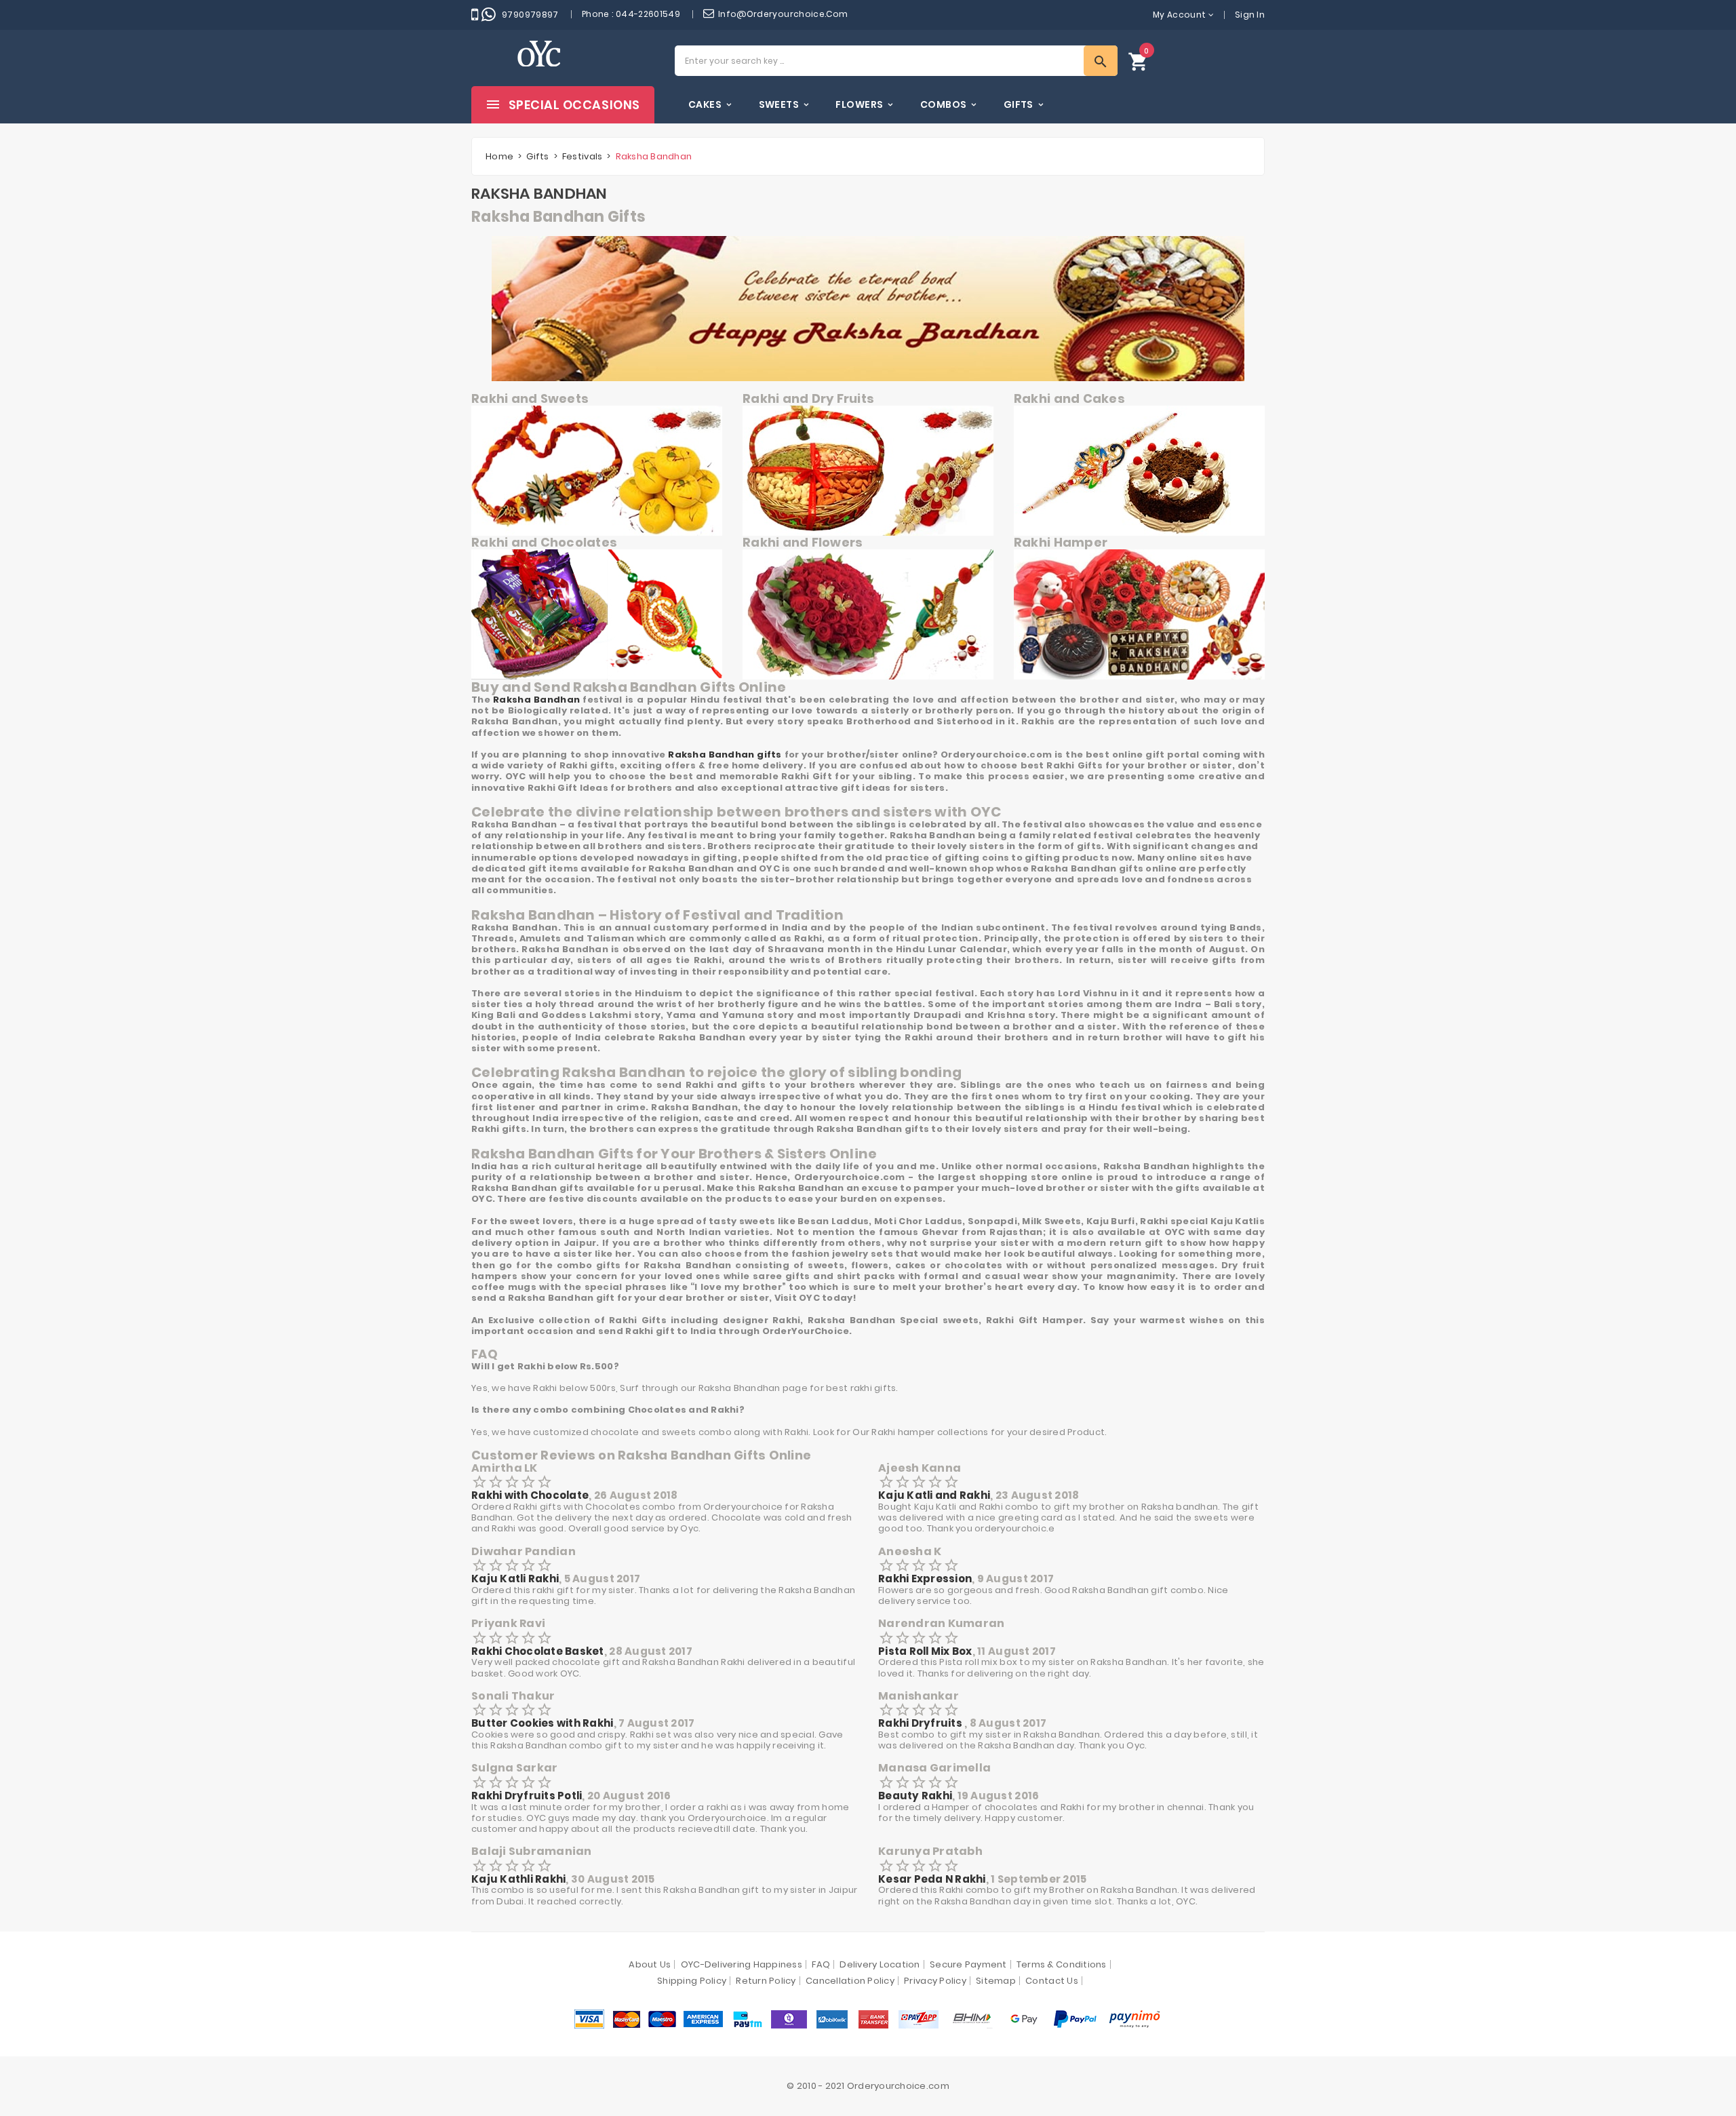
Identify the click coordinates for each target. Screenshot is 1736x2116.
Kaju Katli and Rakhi (934, 1495)
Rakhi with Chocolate (530, 1495)
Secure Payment (968, 1964)
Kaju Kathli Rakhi (518, 1879)
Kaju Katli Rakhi (515, 1579)
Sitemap (996, 1981)
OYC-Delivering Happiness (742, 1964)
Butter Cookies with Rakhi (542, 1723)
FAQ (821, 1964)
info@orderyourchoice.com (783, 14)
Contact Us (1052, 1981)
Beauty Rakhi (915, 1796)
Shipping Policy (692, 1981)
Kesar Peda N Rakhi (932, 1879)
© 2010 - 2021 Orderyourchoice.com (868, 2086)
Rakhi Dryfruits (921, 1723)
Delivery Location (880, 1964)
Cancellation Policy (850, 1981)
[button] (1139, 61)
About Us (650, 1964)
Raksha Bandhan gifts (725, 755)
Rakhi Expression (925, 1579)
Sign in (1250, 15)
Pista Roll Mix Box (925, 1651)
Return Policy (766, 1981)
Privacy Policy (935, 1981)
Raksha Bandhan (536, 700)
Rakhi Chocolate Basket (538, 1651)
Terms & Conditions (1062, 1964)
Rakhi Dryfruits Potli (527, 1796)
